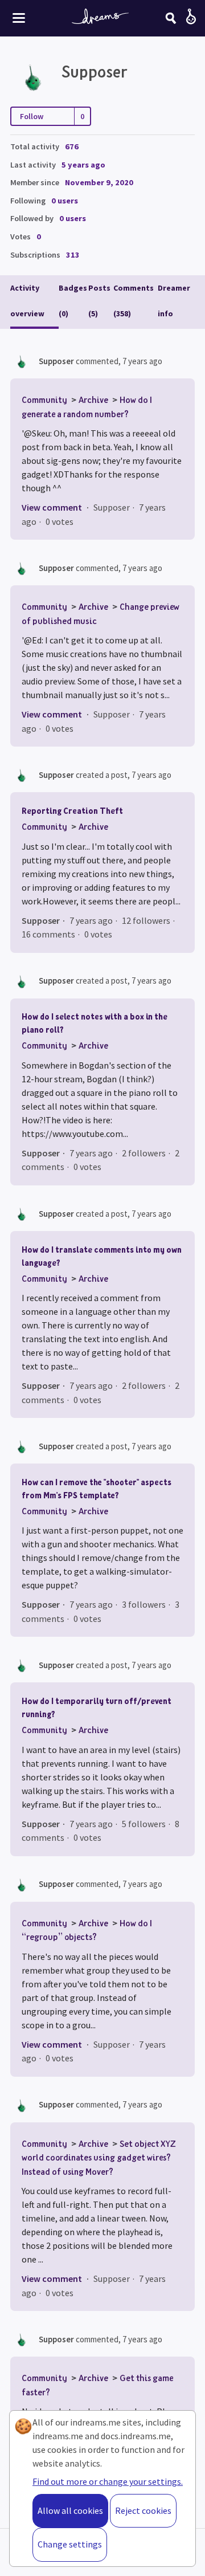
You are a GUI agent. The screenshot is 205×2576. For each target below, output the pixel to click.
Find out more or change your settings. (108, 2481)
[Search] (171, 18)
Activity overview (27, 301)
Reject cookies (143, 2510)
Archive (93, 400)
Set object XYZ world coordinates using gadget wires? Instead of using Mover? (99, 2157)
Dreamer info (174, 301)
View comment (52, 507)
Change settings (70, 2544)
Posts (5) (99, 301)
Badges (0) (73, 301)
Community (44, 400)
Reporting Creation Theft (72, 811)
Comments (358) (134, 301)
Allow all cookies (70, 2510)
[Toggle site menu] (19, 18)
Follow (32, 116)
